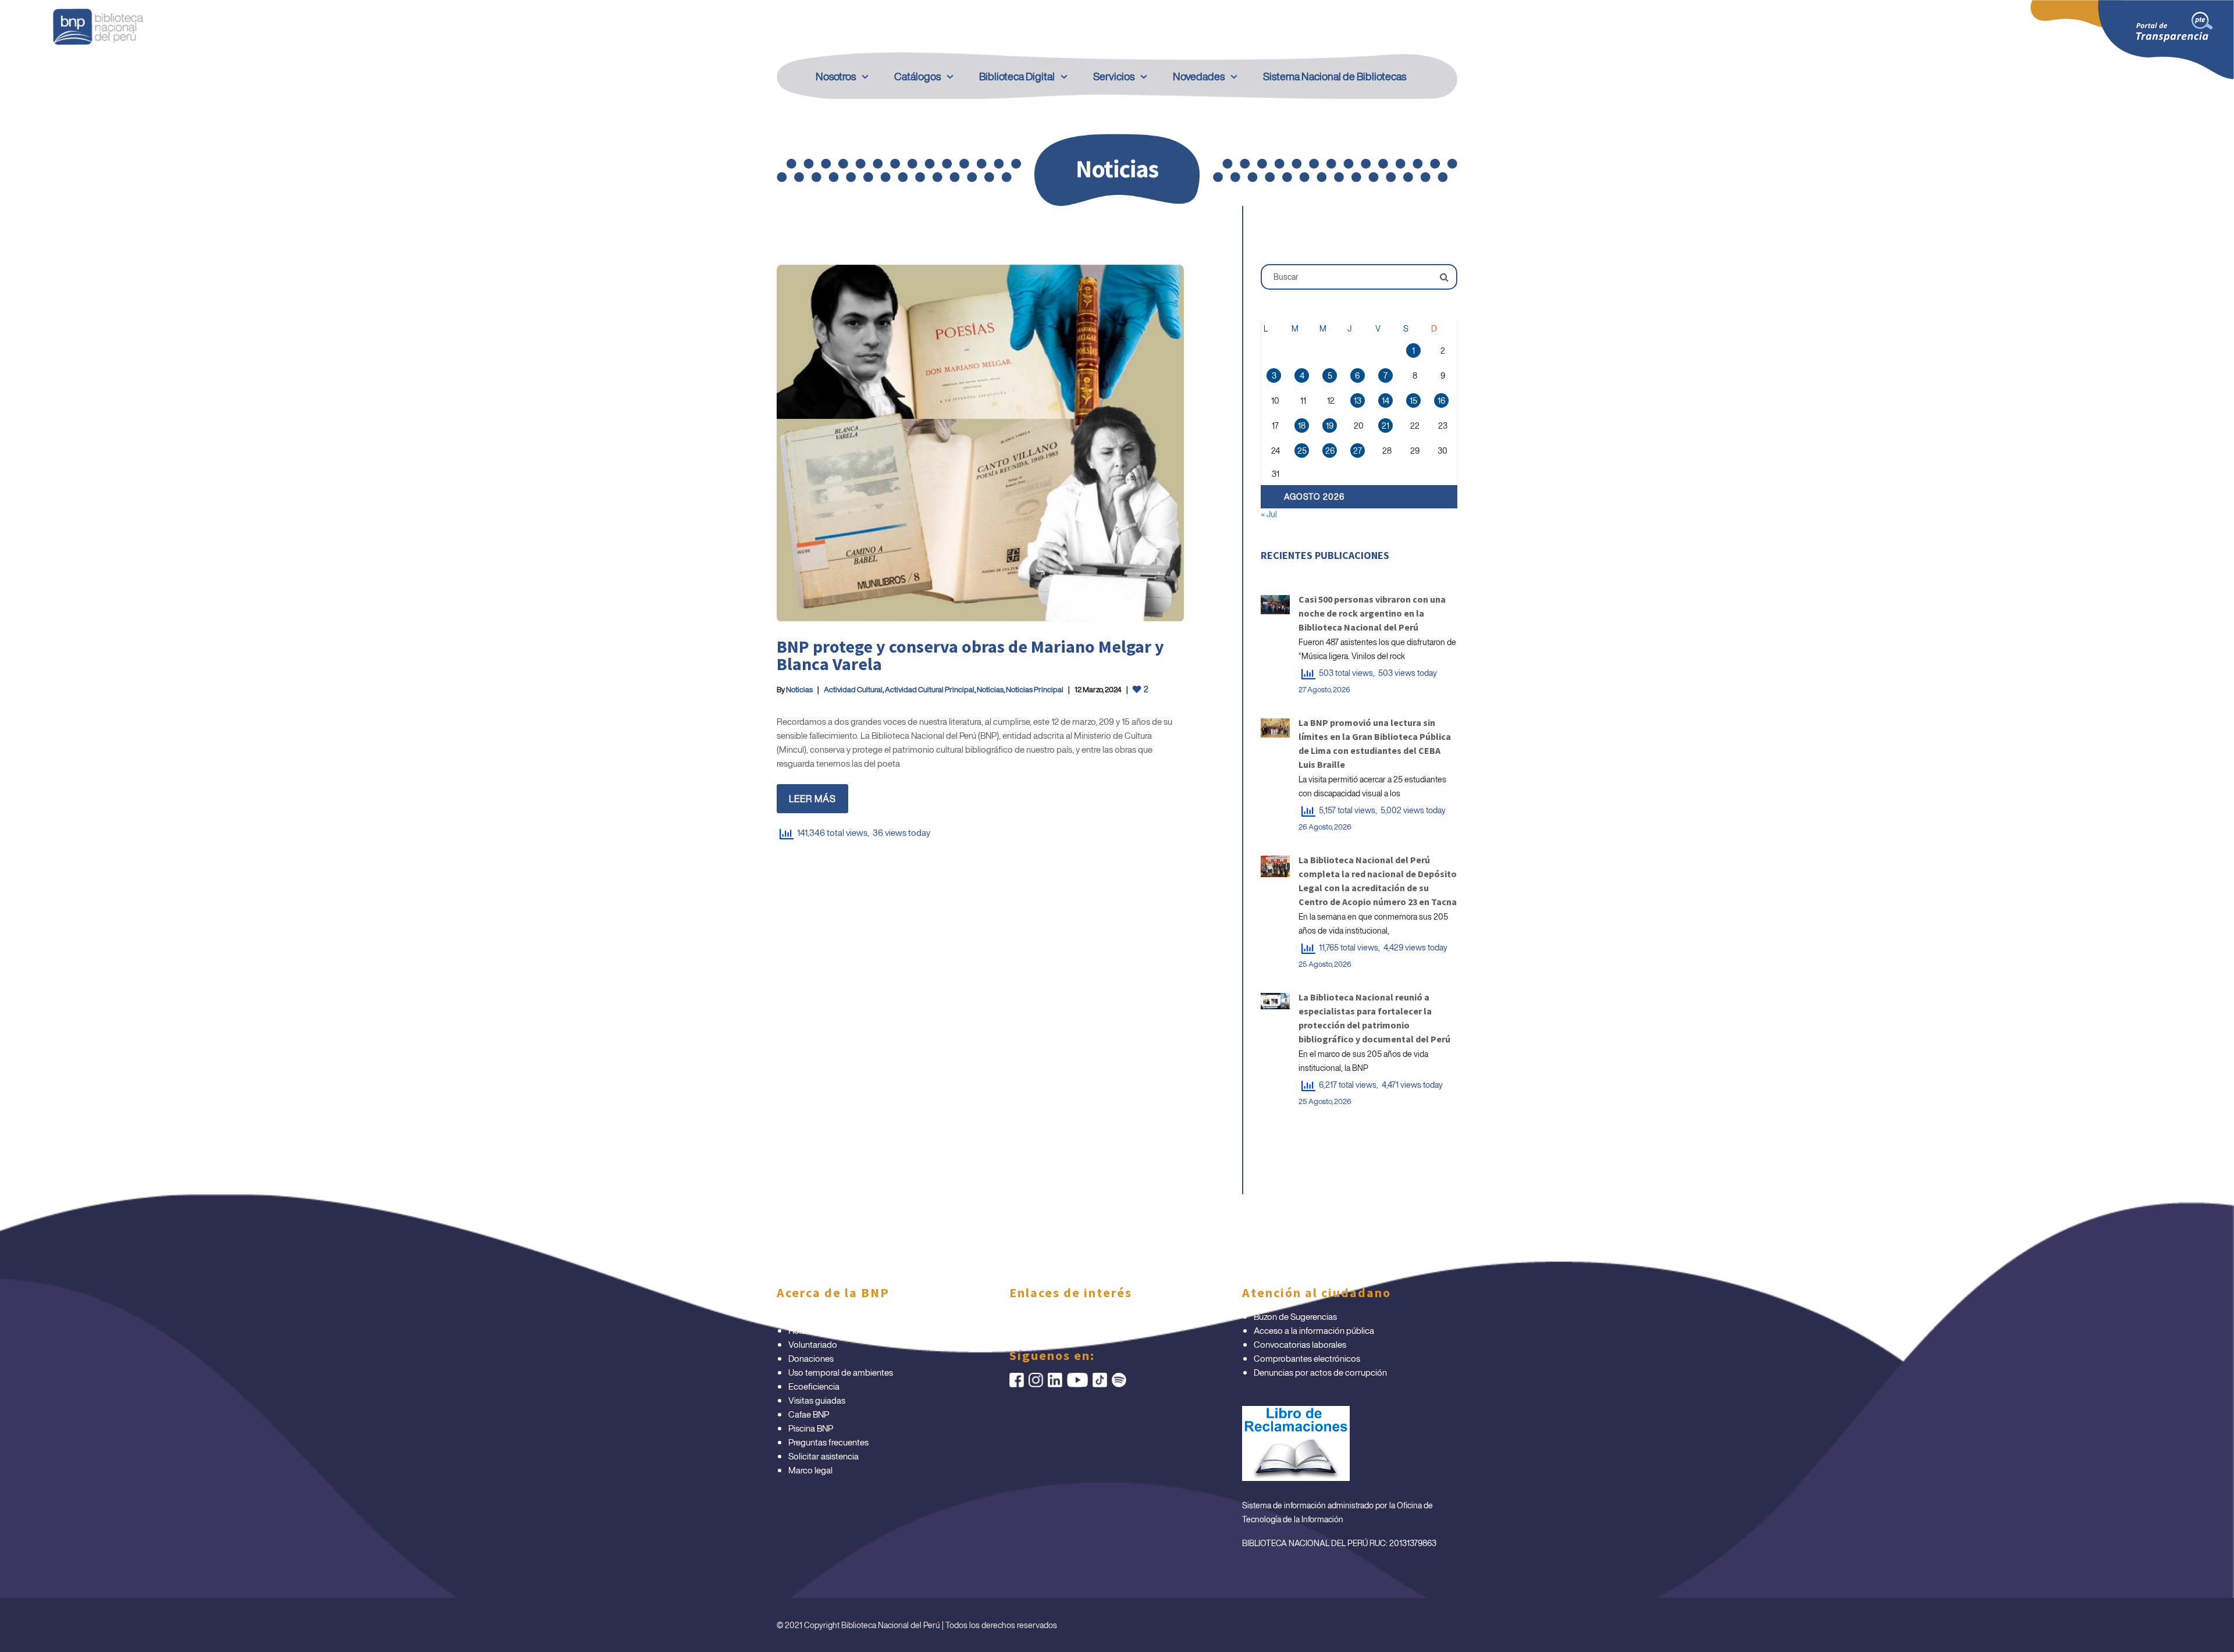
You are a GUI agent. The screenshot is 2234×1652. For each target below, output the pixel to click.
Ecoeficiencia (814, 1386)
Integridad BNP (1050, 1316)
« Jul (1269, 514)
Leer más (812, 799)
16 (1441, 400)
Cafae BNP (809, 1414)
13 (1358, 400)
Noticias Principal (1035, 690)
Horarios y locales (821, 1330)
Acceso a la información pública (1314, 1330)
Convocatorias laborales (1300, 1344)
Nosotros (836, 76)
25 (1302, 451)
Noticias (799, 690)
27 (1358, 451)
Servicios (1114, 76)
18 (1302, 426)
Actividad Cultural (853, 690)
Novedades (1199, 76)
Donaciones (811, 1358)
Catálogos (917, 76)
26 (1330, 451)
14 (1385, 400)
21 (1385, 426)
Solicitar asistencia (823, 1456)
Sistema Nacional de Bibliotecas (1335, 76)
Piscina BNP (811, 1428)
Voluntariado (813, 1344)
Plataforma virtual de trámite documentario (869, 1316)
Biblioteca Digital (1017, 76)
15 (1413, 400)
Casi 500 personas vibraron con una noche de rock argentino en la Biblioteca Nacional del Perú (1372, 613)
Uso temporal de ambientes (841, 1372)
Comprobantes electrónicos (1307, 1358)
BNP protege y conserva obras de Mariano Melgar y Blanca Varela (970, 655)
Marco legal (810, 1470)
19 (1330, 426)
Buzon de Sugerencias (1295, 1316)
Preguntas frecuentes (828, 1442)
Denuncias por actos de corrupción (1320, 1372)
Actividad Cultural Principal (930, 690)
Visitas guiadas (817, 1400)
